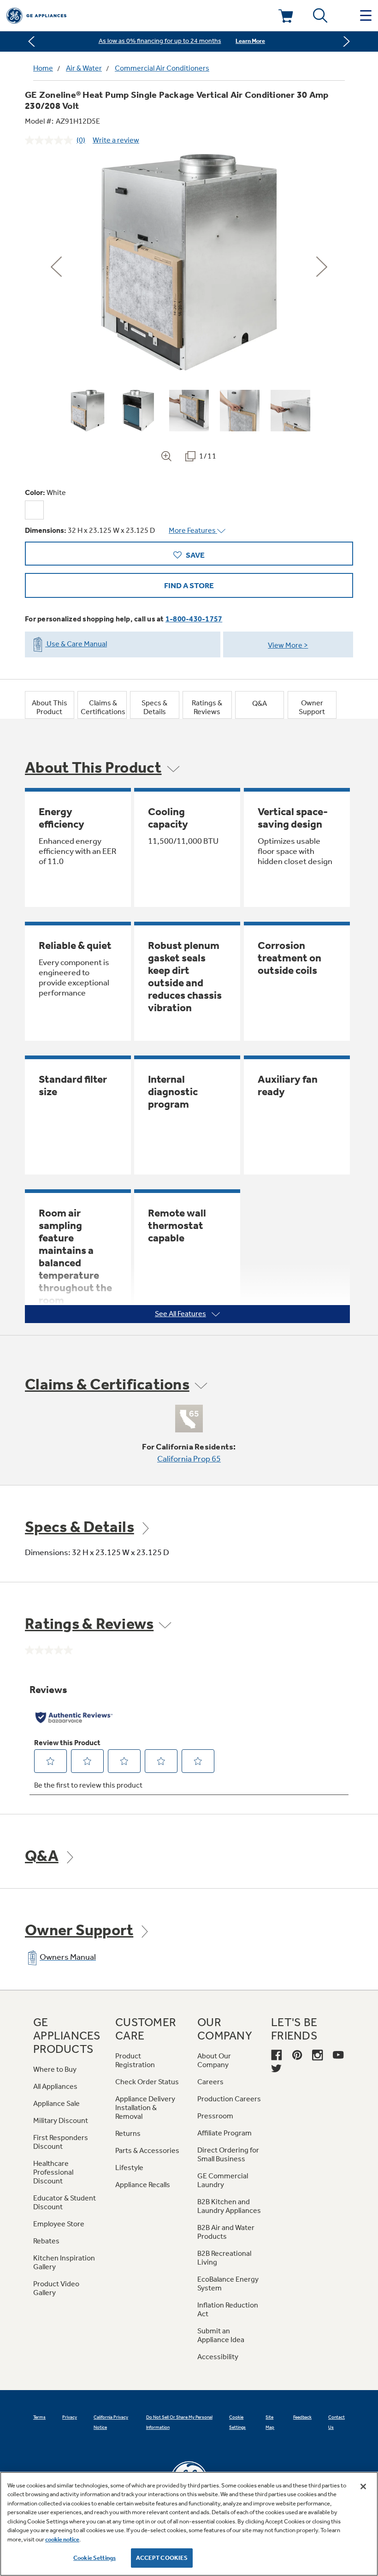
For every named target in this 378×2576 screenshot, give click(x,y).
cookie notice (62, 2539)
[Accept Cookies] (363, 2487)
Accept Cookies (162, 2558)
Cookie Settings (94, 2558)
